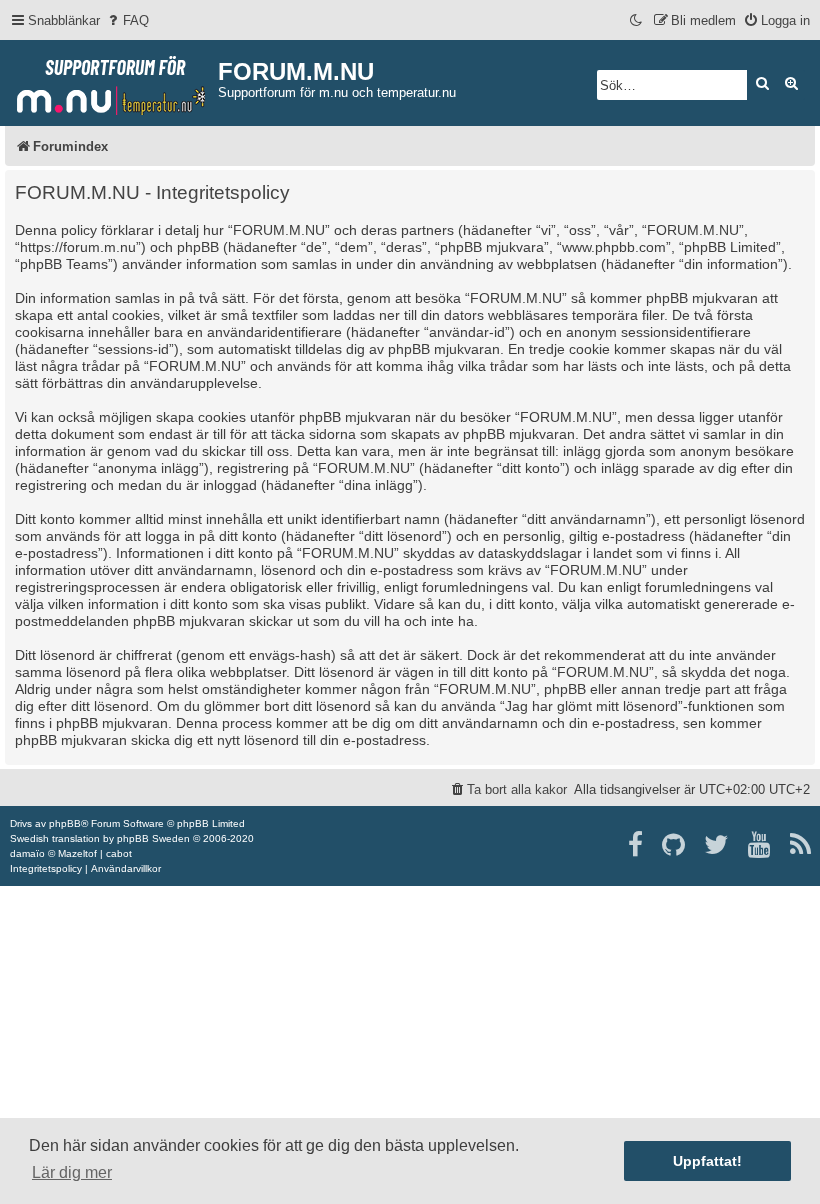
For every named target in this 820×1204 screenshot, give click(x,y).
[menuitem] (127, 20)
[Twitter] (717, 845)
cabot (119, 853)
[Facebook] (636, 845)
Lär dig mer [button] (72, 1172)
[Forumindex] (111, 81)
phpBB (65, 823)
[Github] (674, 845)
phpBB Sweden (153, 838)
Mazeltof (77, 853)
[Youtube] (760, 845)
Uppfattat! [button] (707, 1161)
